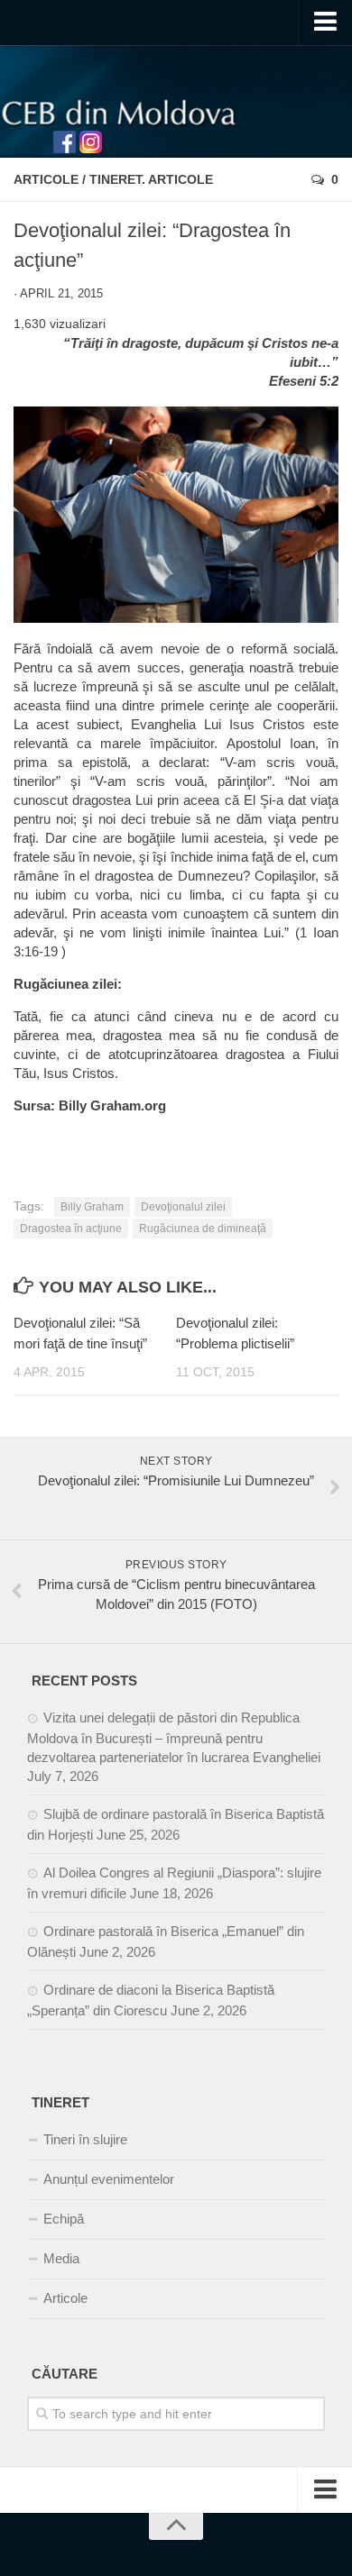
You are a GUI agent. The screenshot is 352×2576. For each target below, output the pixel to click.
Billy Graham (92, 1207)
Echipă (64, 2219)
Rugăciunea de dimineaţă (203, 1229)
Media (61, 2258)
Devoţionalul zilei (183, 1207)
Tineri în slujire (85, 2139)
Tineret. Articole (151, 179)
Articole (46, 179)
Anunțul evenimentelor (109, 2179)
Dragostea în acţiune (71, 1229)
